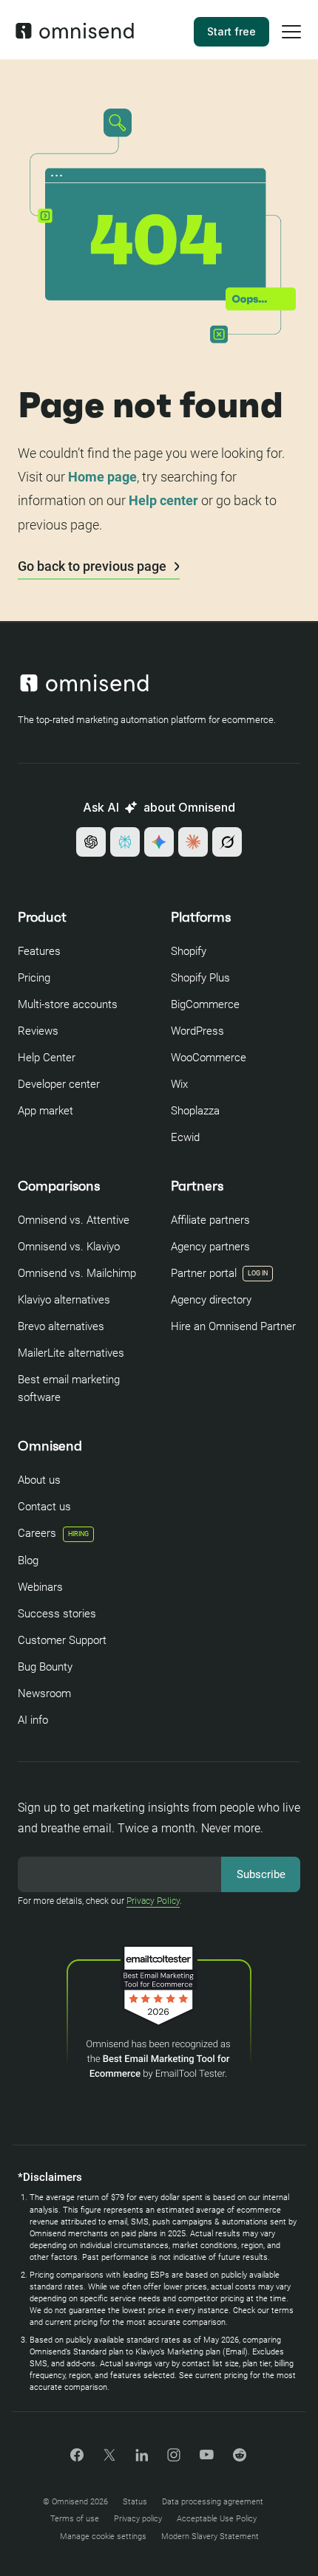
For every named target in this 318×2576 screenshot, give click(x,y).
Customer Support (62, 1640)
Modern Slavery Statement (210, 2536)
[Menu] (291, 41)
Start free (231, 31)
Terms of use (75, 2519)
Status (135, 2502)
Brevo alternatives (61, 1326)
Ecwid (185, 1137)
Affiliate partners (210, 1220)
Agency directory (211, 1300)
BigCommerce (205, 1004)
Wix (179, 1084)
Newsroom (44, 1693)
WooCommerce (209, 1058)
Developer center (59, 1084)
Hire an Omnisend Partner (233, 1326)
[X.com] (109, 2460)
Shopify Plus (200, 978)
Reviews (38, 1031)
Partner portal (204, 1273)
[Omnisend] (75, 35)
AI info (33, 1720)
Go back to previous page (94, 566)
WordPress (197, 1031)
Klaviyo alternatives (64, 1300)
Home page (102, 477)
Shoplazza (195, 1111)
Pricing (34, 978)
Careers (53, 1533)
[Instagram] (174, 2460)
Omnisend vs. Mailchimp (77, 1273)
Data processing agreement (213, 2502)
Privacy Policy (153, 1901)
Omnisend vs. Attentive (74, 1220)
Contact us (44, 1507)
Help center (163, 500)
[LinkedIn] (142, 2457)
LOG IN (258, 1273)
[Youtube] (207, 2456)
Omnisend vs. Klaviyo (69, 1247)
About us (39, 1480)
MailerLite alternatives (71, 1353)
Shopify (189, 951)
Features (39, 951)
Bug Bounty (45, 1667)
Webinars (40, 1587)
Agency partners (210, 1247)
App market (45, 1111)
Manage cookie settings (103, 2536)
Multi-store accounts (68, 1004)
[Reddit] (240, 2460)
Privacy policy (138, 2519)
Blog (28, 1561)
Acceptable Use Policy (217, 2519)
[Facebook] (77, 2457)
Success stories (57, 1614)
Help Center (47, 1058)
